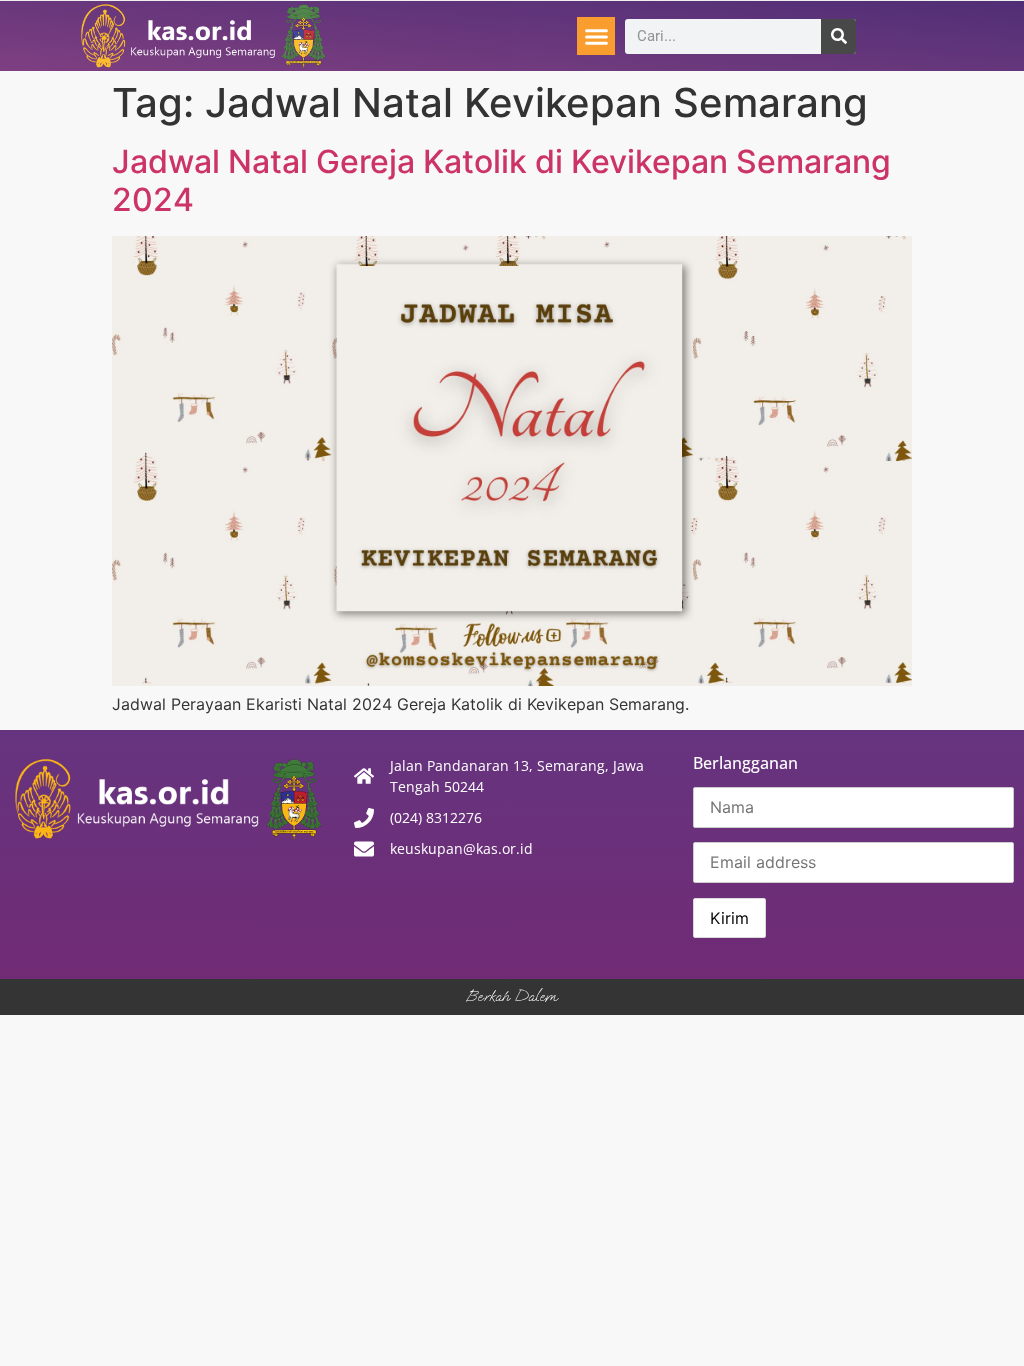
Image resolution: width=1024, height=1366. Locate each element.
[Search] (838, 36)
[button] (596, 36)
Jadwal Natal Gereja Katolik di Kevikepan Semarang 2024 (501, 180)
